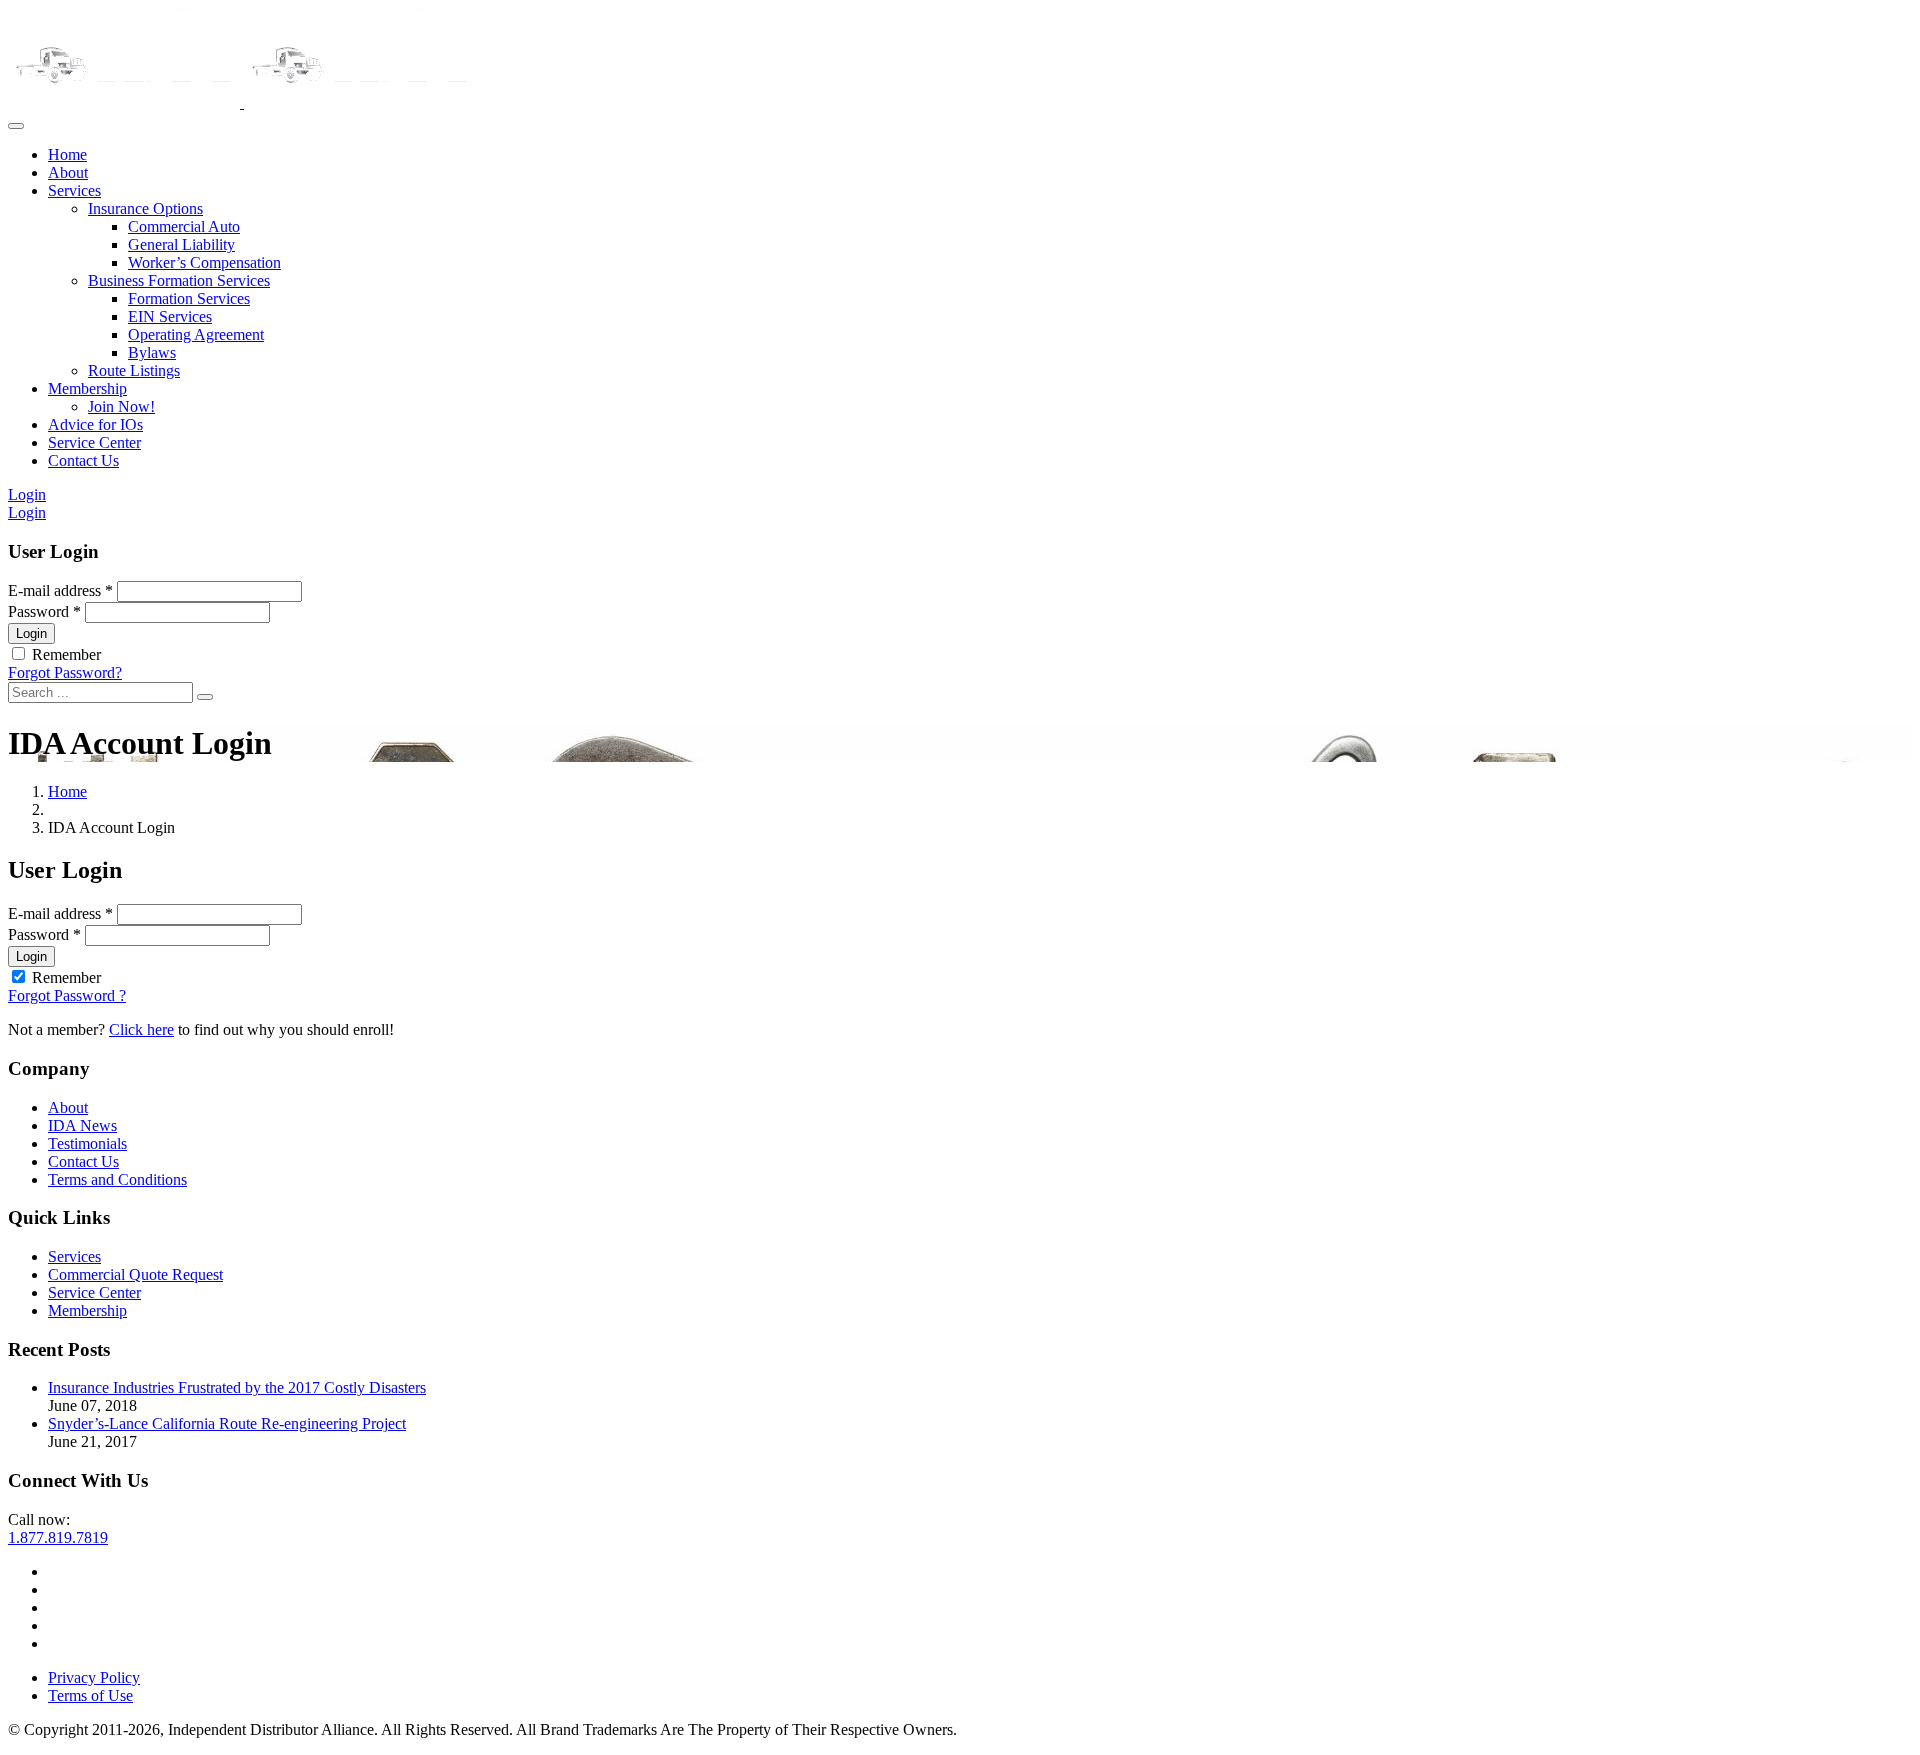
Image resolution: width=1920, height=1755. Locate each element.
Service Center (94, 442)
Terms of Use (90, 1695)
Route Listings (134, 370)
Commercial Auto (184, 226)
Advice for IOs (95, 424)
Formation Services (189, 298)
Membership (87, 388)
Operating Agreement (196, 334)
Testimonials (87, 1143)
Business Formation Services (179, 280)
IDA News (82, 1125)
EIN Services (170, 316)
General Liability (181, 244)
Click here (141, 1029)
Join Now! (121, 406)
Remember (66, 654)
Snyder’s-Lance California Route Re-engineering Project (227, 1423)
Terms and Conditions (117, 1179)
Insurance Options (145, 208)
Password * (44, 611)
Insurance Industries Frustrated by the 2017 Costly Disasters (237, 1387)
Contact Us (83, 460)
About (68, 172)
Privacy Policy (94, 1677)
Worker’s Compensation (204, 262)
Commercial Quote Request (135, 1274)
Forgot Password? (65, 672)
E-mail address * (60, 590)
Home (67, 154)
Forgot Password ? (67, 995)
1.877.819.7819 (58, 1537)
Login (27, 494)
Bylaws (152, 352)
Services (74, 190)
